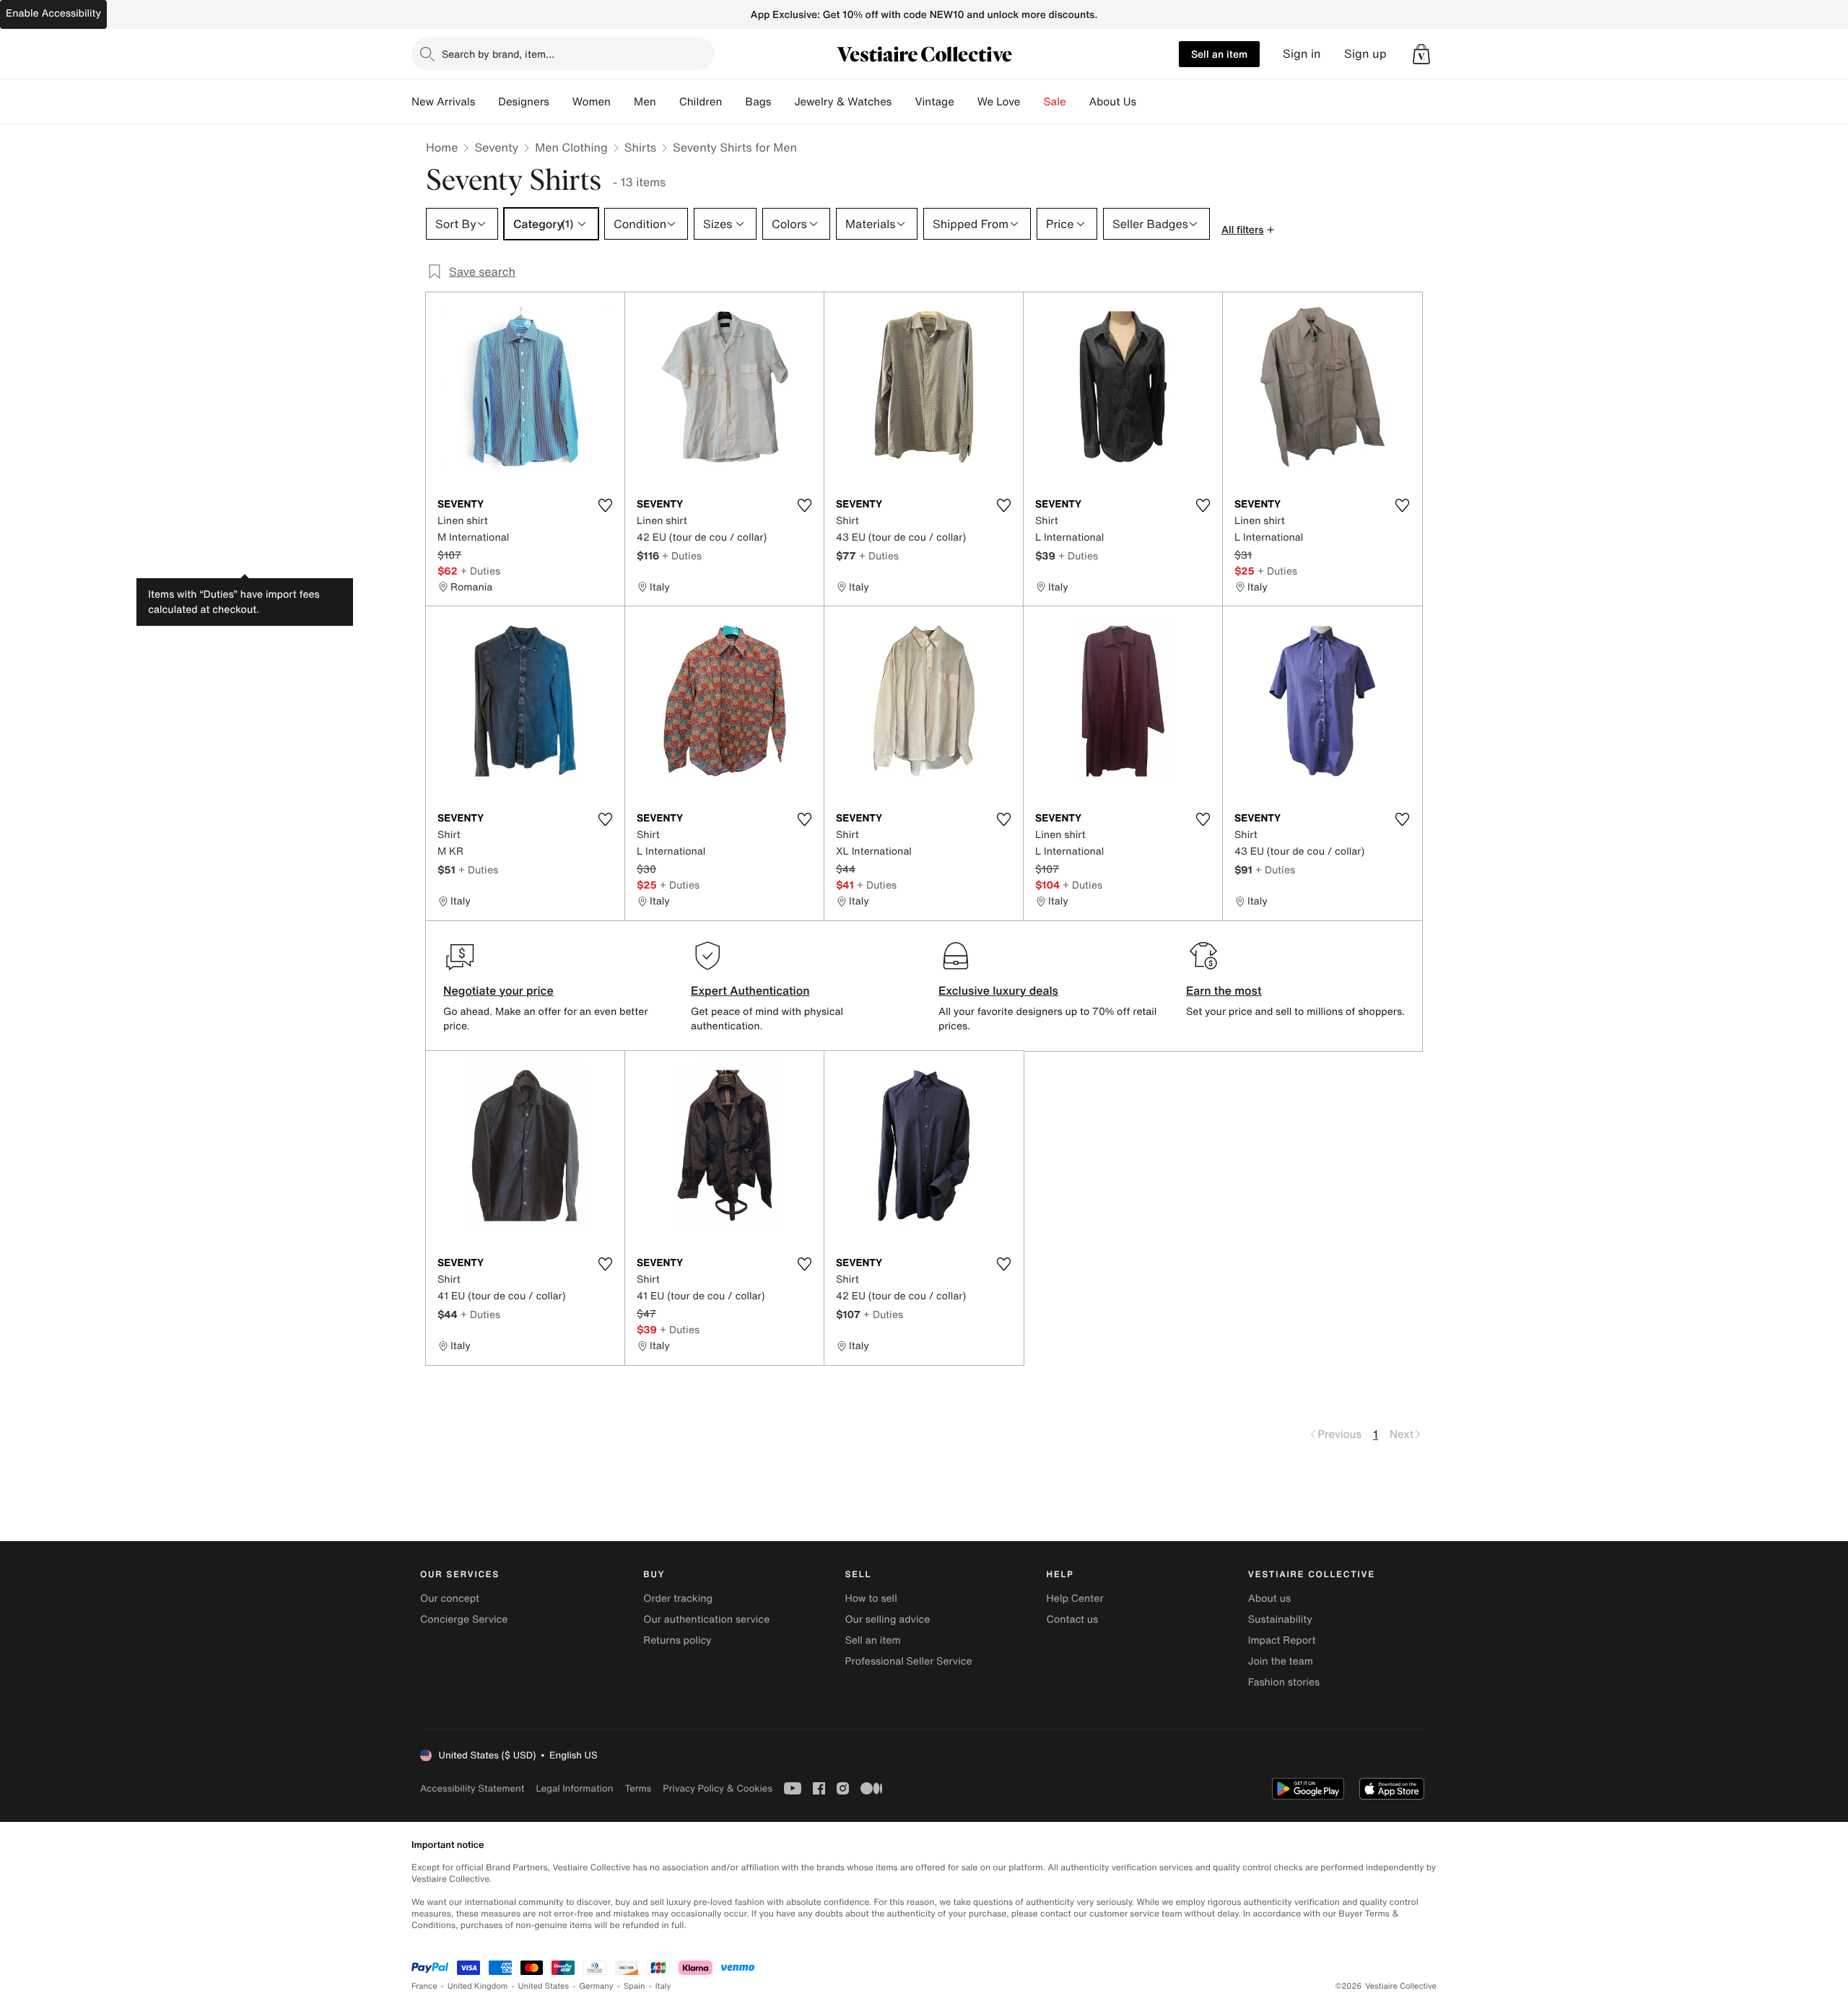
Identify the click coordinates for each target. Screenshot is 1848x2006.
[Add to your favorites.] (605, 505)
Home (442, 147)
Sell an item (1219, 54)
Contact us (1073, 1619)
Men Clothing (571, 147)
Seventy (496, 147)
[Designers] (561, 102)
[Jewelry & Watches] (903, 102)
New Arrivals (443, 102)
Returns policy (677, 1640)
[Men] (668, 102)
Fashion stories (1284, 1682)
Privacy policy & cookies (718, 1788)
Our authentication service (706, 1619)
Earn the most (1224, 990)
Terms (638, 1788)
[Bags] (783, 102)
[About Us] (1148, 102)
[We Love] (1032, 102)
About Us (1113, 102)
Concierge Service (464, 1619)
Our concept (450, 1599)
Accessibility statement (472, 1788)
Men (645, 102)
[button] (1421, 54)
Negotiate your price (498, 990)
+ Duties (480, 571)
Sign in (1302, 54)
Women (592, 102)
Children (701, 102)
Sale (1055, 102)
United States (544, 1986)
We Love (999, 102)
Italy (663, 1986)
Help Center (1075, 1599)
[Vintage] (966, 102)
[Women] (622, 102)
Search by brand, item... (498, 54)
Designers (524, 102)
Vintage (934, 102)
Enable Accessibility (53, 13)
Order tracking (678, 1599)
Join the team (1281, 1661)
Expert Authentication (750, 990)
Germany (596, 1986)
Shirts (640, 147)
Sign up (1365, 54)
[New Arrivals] (487, 102)
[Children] (733, 102)
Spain (635, 1986)
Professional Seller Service (908, 1661)
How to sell (871, 1599)
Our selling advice (887, 1619)
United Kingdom (478, 1986)
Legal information (574, 1788)
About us (1269, 1599)
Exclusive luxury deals (998, 990)
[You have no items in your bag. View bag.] (1421, 54)
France (424, 1986)
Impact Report (1282, 1640)
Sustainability (1280, 1619)
